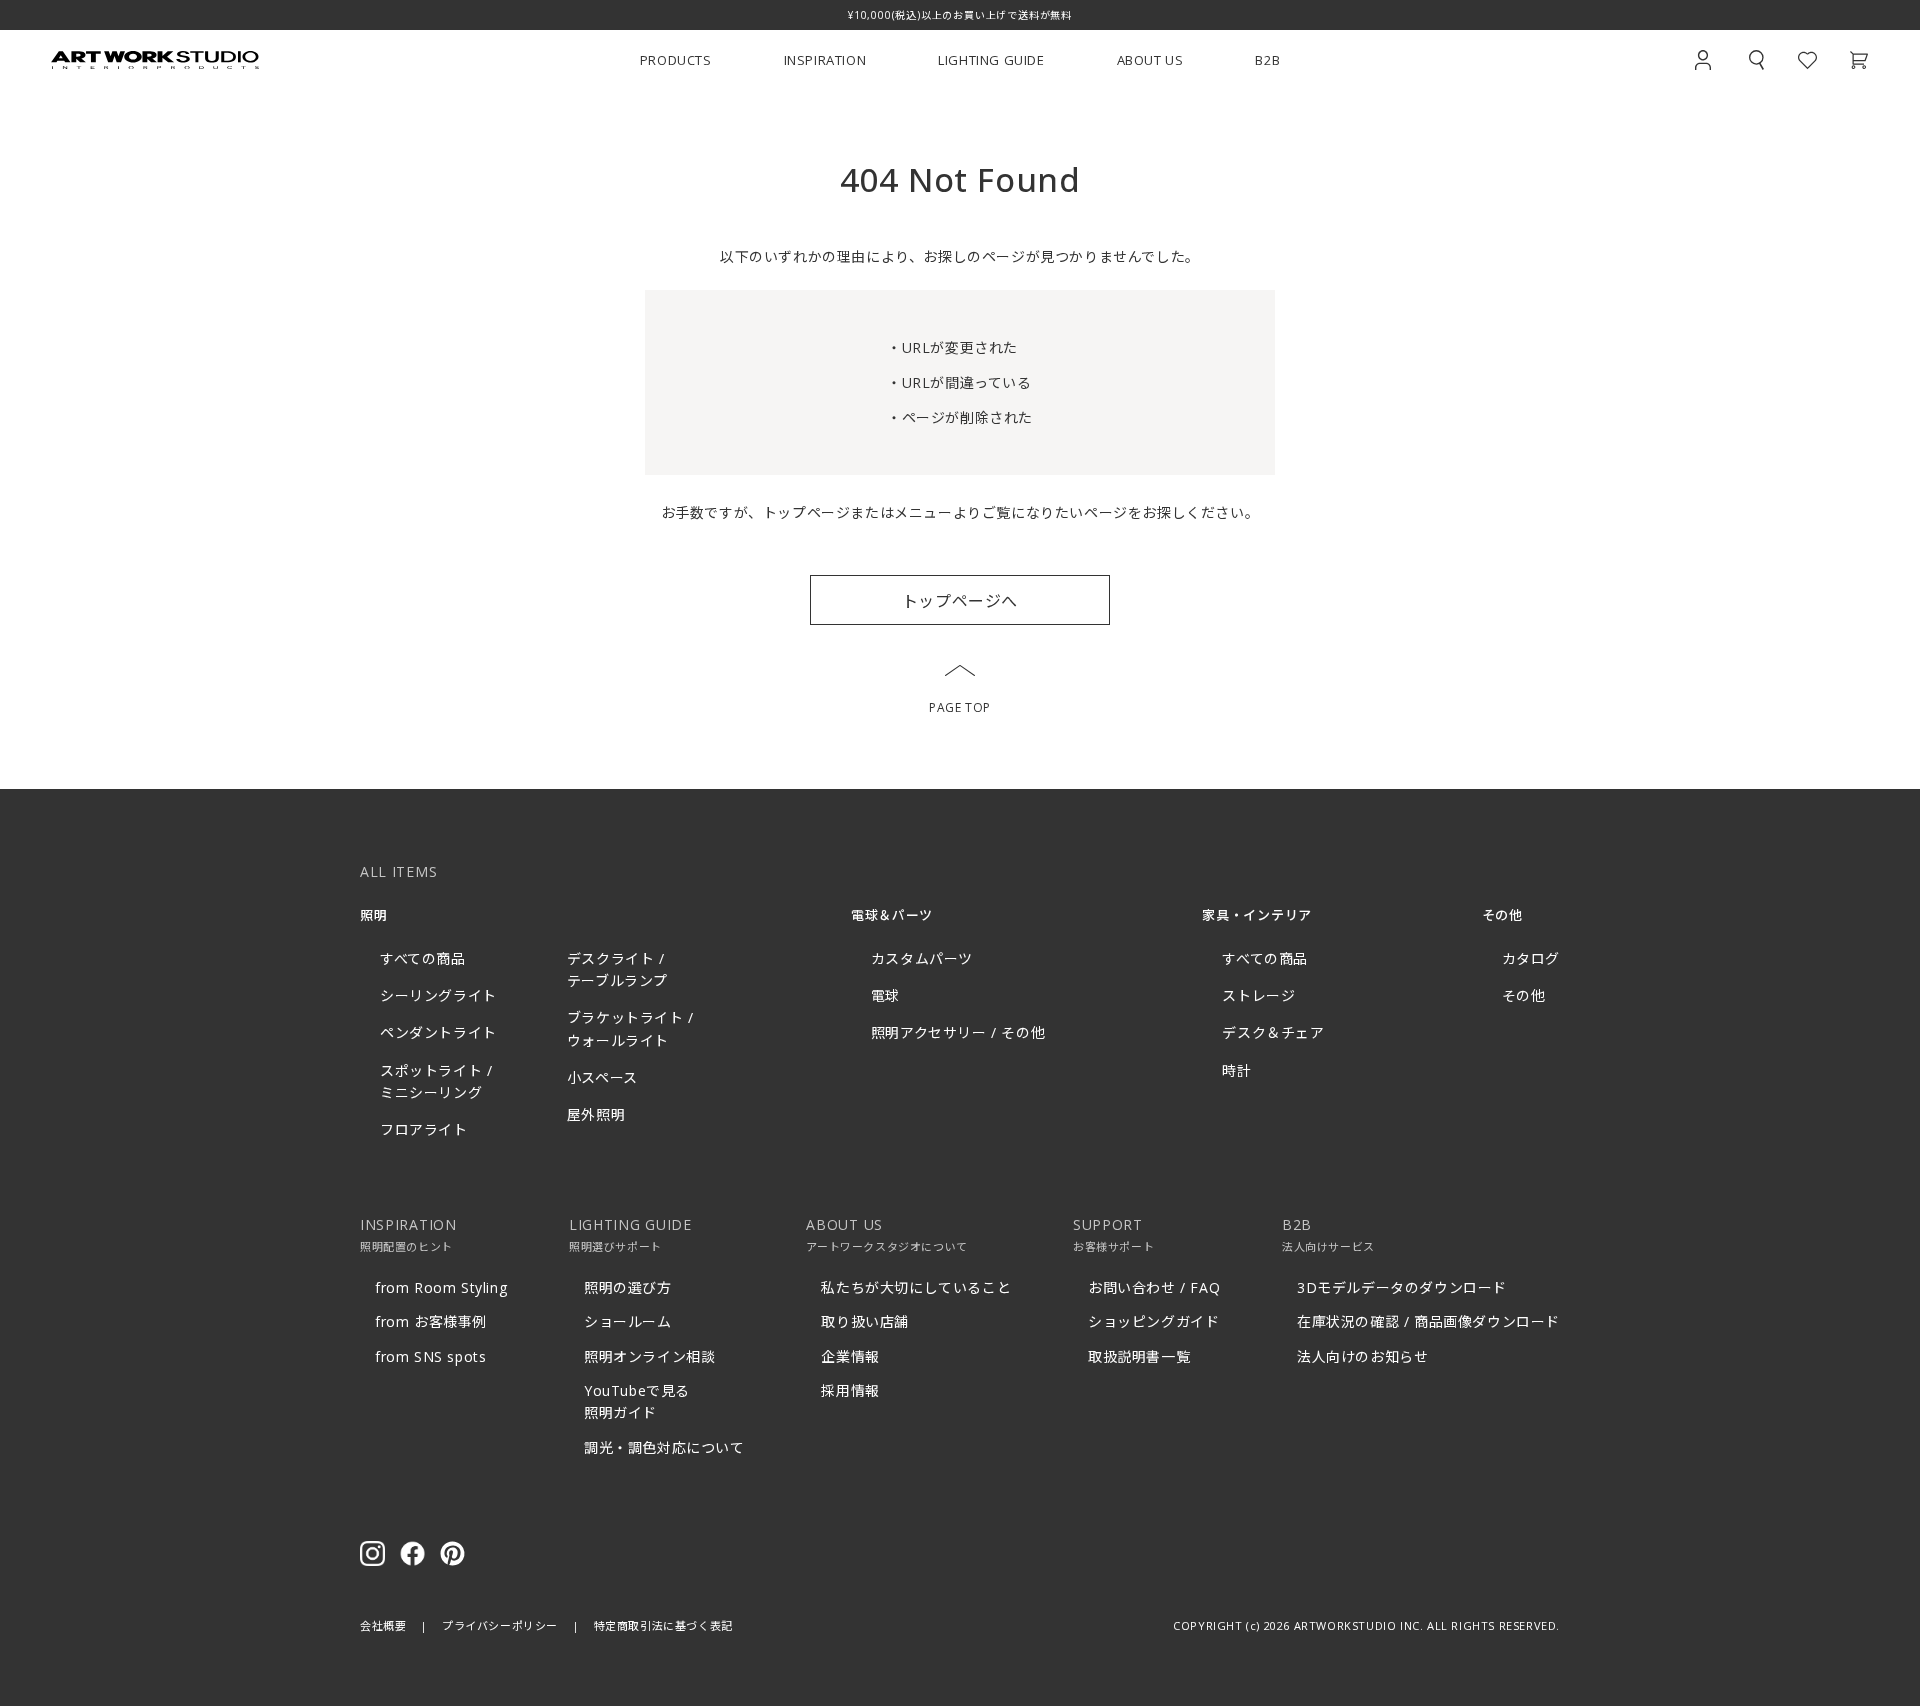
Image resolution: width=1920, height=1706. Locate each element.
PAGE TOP (960, 707)
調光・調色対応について (664, 1447)
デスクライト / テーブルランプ (617, 969)
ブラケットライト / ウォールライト (630, 1028)
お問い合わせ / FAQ (1154, 1287)
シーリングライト (438, 995)
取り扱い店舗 (865, 1321)
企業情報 (850, 1356)
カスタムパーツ (922, 958)
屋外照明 (596, 1114)
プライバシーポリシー (500, 1625)
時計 (1236, 1070)
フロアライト (424, 1129)
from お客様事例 (431, 1321)
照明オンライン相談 (649, 1356)
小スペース (602, 1077)
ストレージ (1258, 995)
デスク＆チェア (1273, 1032)
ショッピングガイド (1153, 1321)
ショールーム (628, 1321)
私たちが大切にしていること (916, 1287)
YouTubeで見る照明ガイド (637, 1401)
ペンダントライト (438, 1032)
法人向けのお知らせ (1362, 1356)
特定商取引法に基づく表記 (663, 1625)
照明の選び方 (628, 1287)
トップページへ (960, 601)
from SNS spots (430, 1356)
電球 (885, 995)
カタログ (1531, 958)
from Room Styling (441, 1287)
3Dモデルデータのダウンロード (1402, 1287)
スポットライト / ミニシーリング (436, 1081)
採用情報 (850, 1390)
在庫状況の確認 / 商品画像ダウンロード (1428, 1321)
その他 (1524, 995)
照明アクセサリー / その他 (958, 1032)
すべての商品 (423, 958)
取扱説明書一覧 (1139, 1356)
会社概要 (383, 1625)
